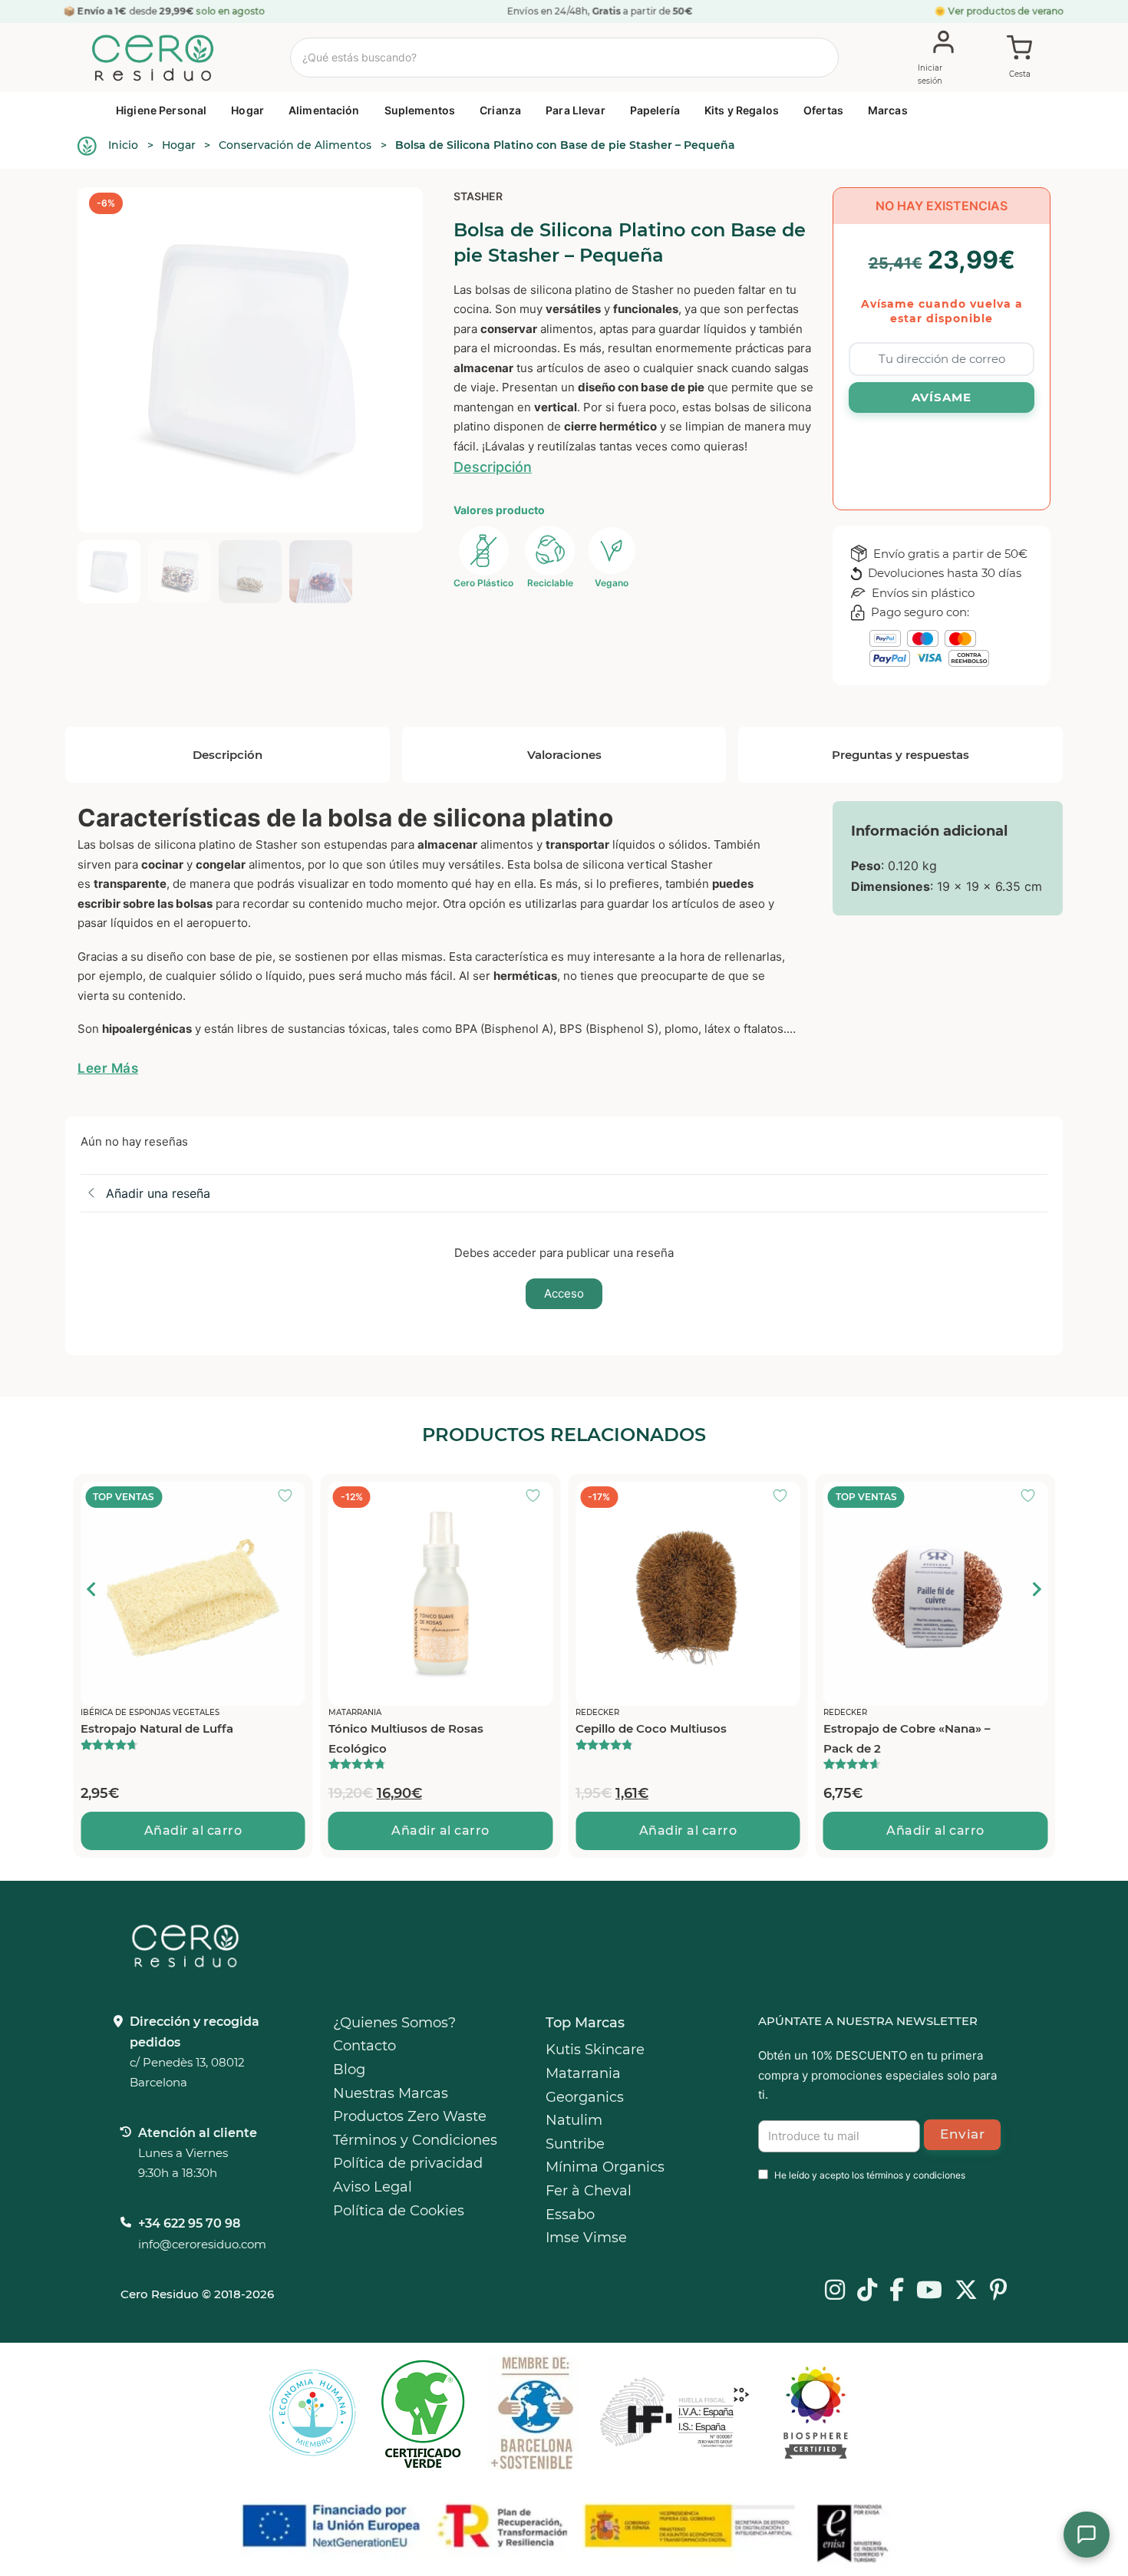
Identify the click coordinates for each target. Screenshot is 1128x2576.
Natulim (574, 2120)
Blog (349, 2070)
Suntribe (575, 2144)
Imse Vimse (586, 2238)
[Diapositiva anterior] (92, 1589)
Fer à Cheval (589, 2191)
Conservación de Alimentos (295, 145)
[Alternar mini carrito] (1020, 58)
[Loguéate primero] (289, 1497)
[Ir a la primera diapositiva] (1036, 1589)
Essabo (570, 2215)
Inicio (123, 145)
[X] (966, 2291)
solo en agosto (231, 11)
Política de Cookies (399, 2211)
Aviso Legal (373, 2187)
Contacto (364, 2046)
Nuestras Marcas (391, 2093)
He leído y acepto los (870, 2175)
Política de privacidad (408, 2163)
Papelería (655, 110)
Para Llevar (576, 110)
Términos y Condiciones (415, 2140)
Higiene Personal (161, 110)
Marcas (888, 110)
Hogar (247, 110)
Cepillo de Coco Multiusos (651, 1728)
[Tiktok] (867, 2291)
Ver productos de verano (1006, 11)
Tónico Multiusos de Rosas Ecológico (405, 1738)
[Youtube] (929, 2291)
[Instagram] (835, 2291)
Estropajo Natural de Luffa (157, 1728)
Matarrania (583, 2073)
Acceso (564, 1293)
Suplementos (420, 110)
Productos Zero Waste (410, 2116)
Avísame (942, 397)
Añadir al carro (193, 1831)
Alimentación (324, 110)
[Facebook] (897, 2291)
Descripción (493, 467)
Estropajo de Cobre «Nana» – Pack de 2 (906, 1738)
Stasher (478, 196)
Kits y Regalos (742, 110)
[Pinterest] (999, 2291)
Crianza (500, 110)
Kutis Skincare (595, 2050)
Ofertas (823, 110)
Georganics (585, 2097)
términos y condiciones (916, 2175)
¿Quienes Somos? (394, 2023)
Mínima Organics (605, 2167)
